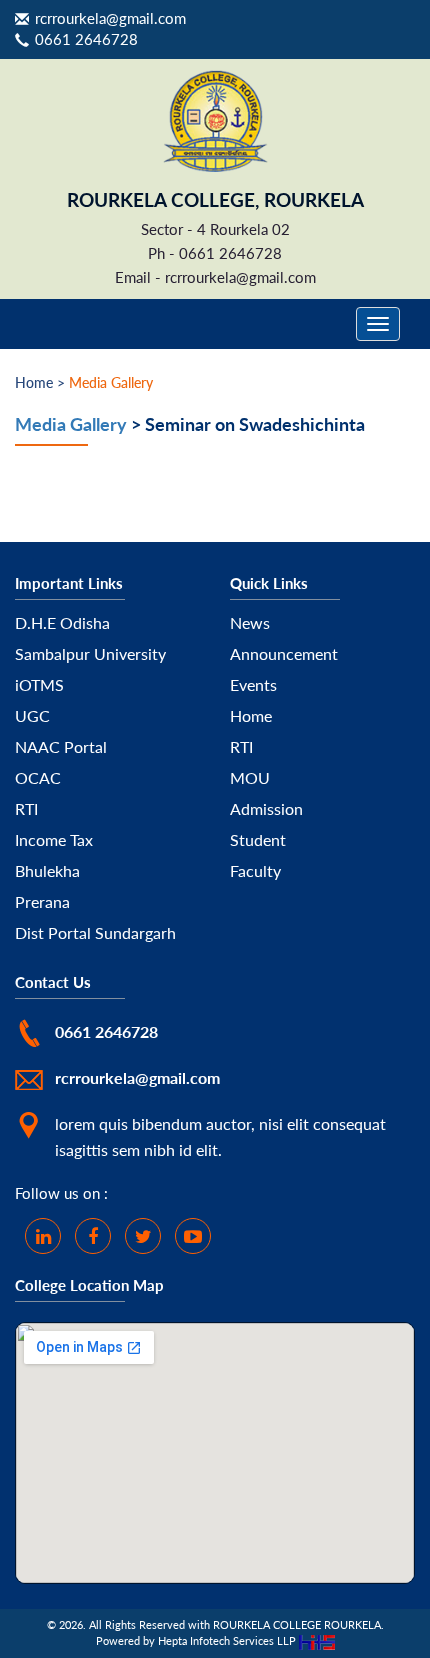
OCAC (38, 777)
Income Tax (54, 839)
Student (258, 839)
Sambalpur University (90, 653)
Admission (266, 808)
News (250, 622)
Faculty (255, 870)
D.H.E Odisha (62, 622)
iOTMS (39, 684)
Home (251, 715)
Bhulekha (47, 870)
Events (253, 684)
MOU (250, 777)
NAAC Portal (61, 746)
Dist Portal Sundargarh (95, 932)
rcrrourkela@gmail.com (110, 18)
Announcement (284, 653)
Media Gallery (71, 423)
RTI (26, 808)
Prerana (42, 901)
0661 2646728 (86, 39)
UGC (32, 715)
